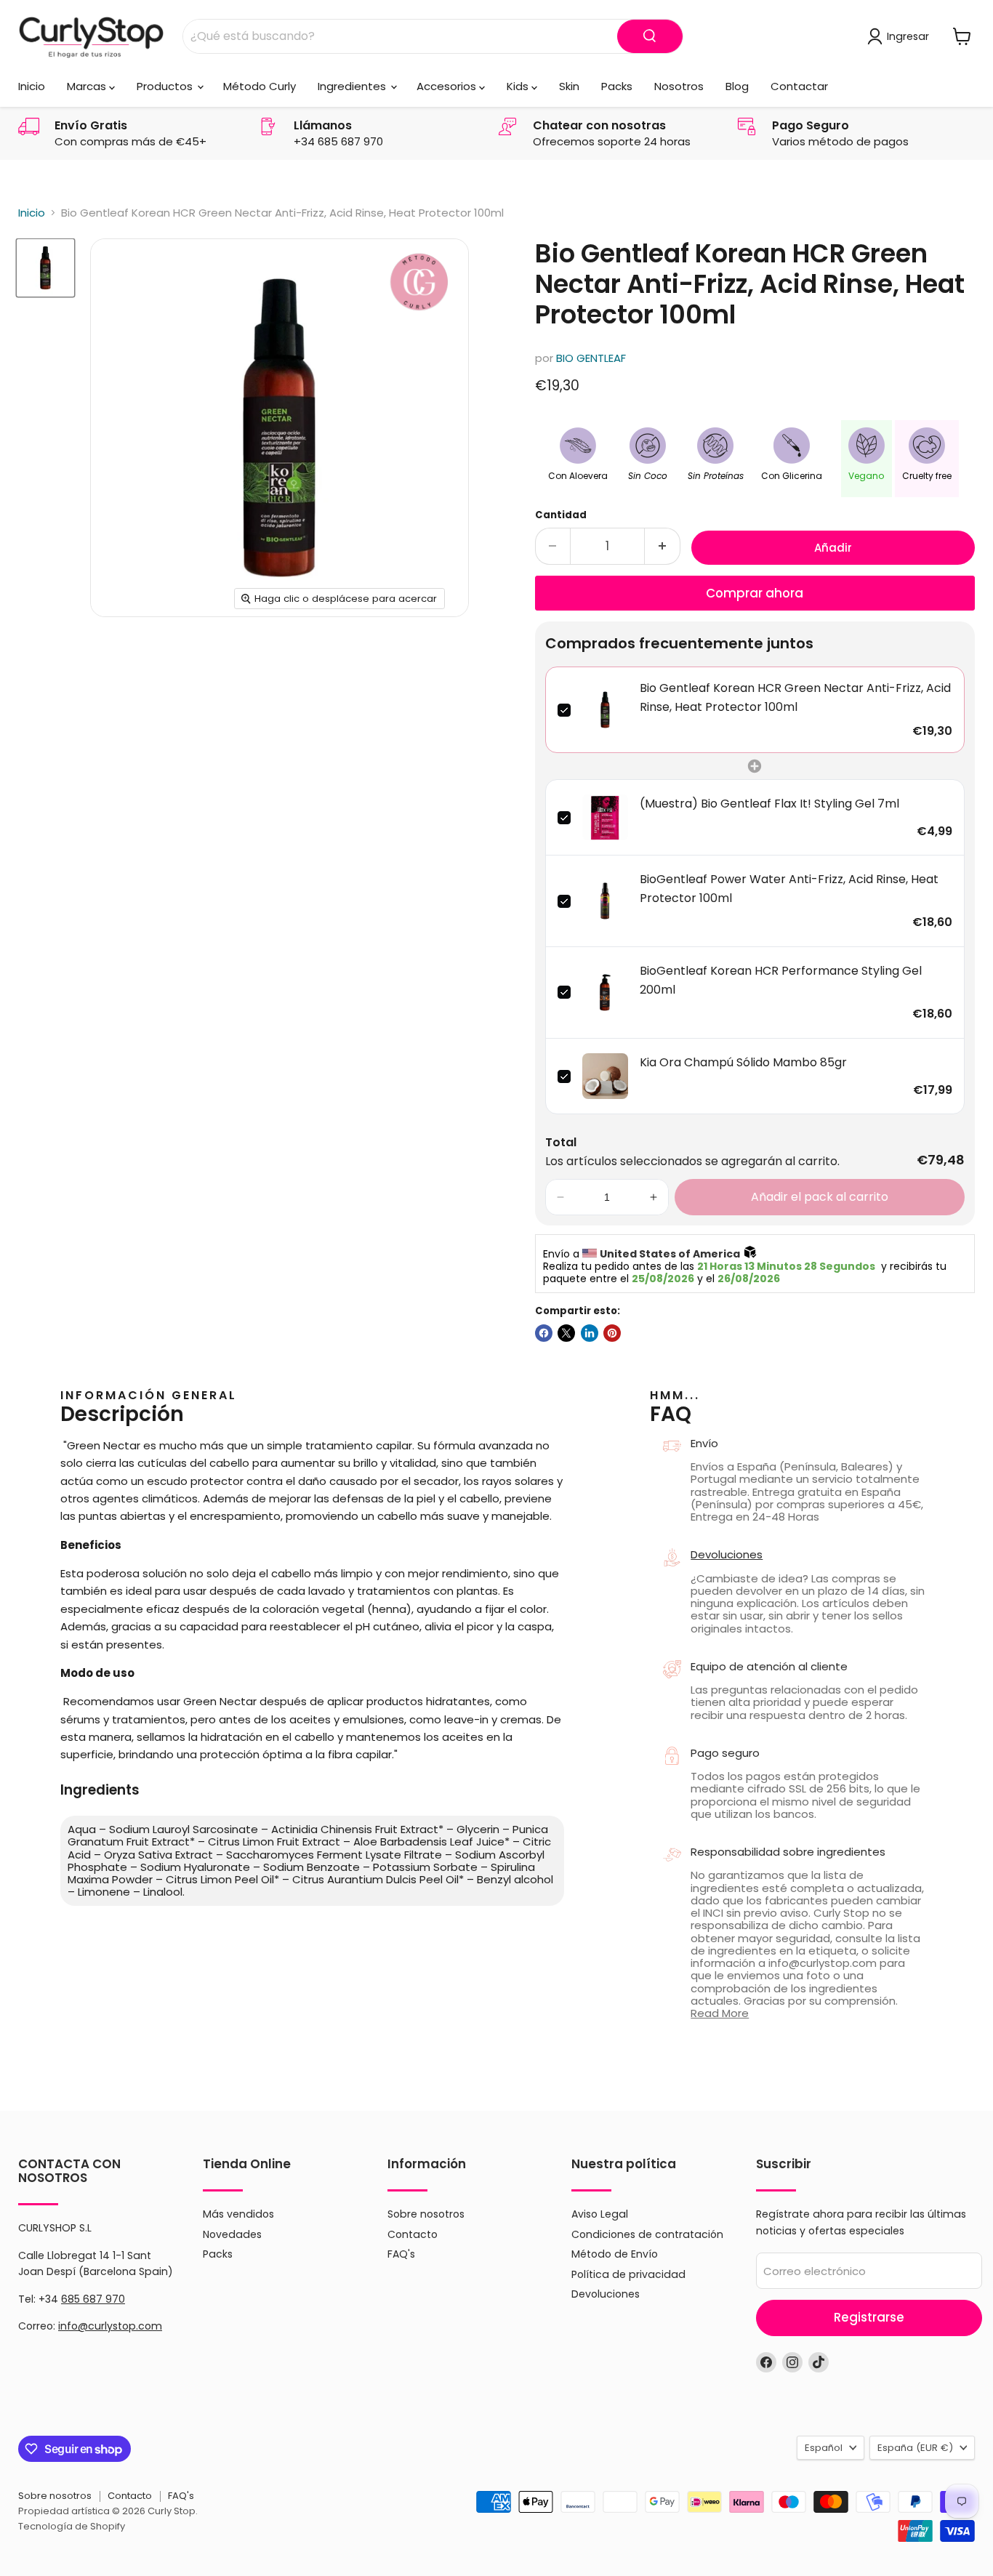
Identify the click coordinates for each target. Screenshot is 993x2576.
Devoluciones (727, 1554)
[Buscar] (650, 36)
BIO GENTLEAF (591, 358)
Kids (519, 86)
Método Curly (260, 86)
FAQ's (401, 2254)
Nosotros (679, 86)
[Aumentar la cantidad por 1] (663, 546)
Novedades (232, 2234)
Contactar (799, 86)
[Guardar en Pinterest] (612, 1333)
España (915, 2448)
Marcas (88, 86)
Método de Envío (615, 2254)
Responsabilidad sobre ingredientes (788, 1852)
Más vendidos (238, 2214)
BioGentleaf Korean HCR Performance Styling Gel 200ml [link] (781, 980)
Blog (737, 86)
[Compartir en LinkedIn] (590, 1333)
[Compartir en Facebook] (544, 1333)
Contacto (413, 2234)
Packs (617, 86)
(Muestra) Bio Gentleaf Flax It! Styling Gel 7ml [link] (769, 804)
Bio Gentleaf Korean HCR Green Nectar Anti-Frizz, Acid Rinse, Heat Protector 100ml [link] (795, 697)
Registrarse (869, 2317)
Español (824, 2448)
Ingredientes (353, 86)
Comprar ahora (755, 593)
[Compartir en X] (566, 1333)
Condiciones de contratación (647, 2234)
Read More (720, 2013)
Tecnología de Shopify (72, 2526)
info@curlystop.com (110, 2326)
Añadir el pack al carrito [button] (820, 1197)
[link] (605, 710)
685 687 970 (93, 2299)
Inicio (32, 86)
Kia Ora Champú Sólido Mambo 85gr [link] (743, 1062)
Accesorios (448, 86)
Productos (166, 86)
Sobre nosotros (426, 2214)
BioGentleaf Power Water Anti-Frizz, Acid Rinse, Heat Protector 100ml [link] (789, 889)
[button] (560, 1197)
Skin (569, 86)
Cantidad (561, 515)
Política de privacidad (628, 2274)
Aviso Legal (600, 2214)
